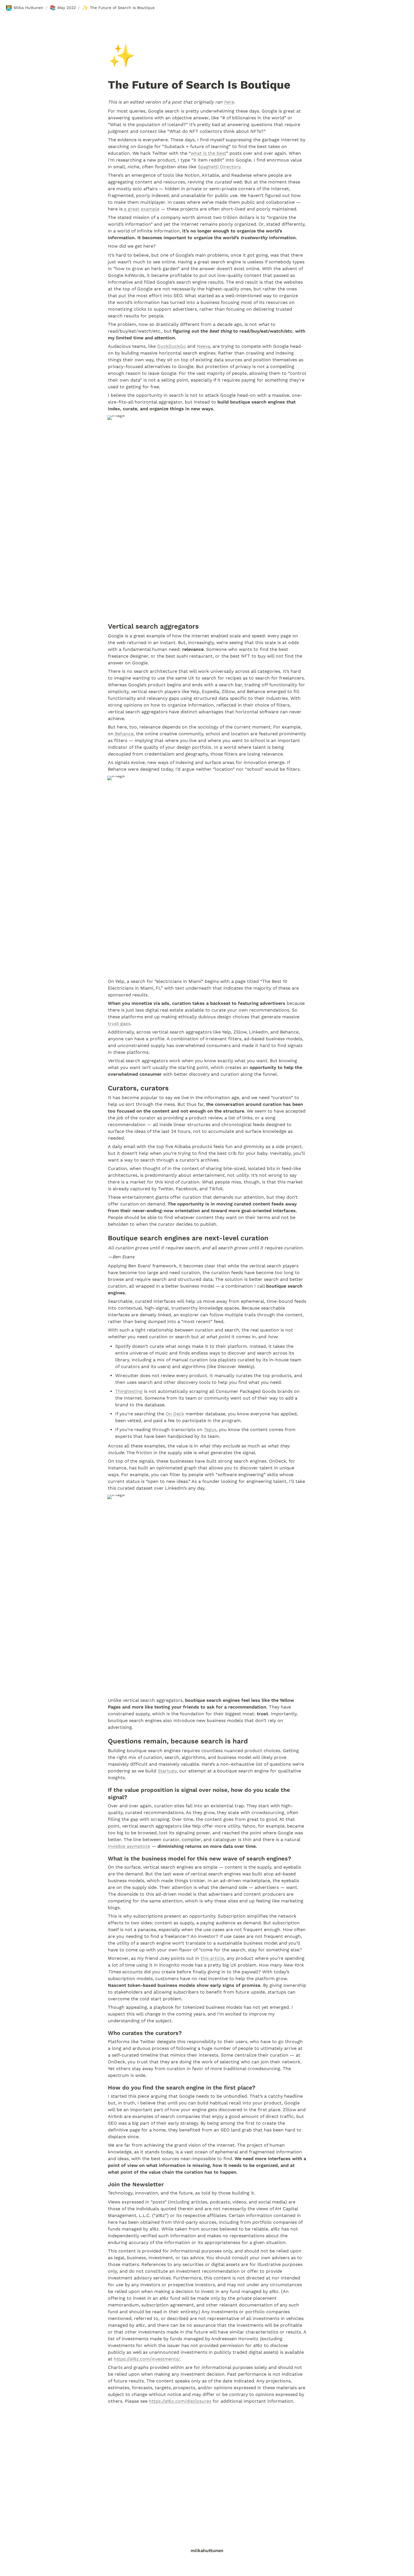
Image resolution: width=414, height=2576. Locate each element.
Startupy (167, 1771)
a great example (141, 209)
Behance (123, 734)
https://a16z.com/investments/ (147, 2359)
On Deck (175, 1414)
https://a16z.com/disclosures (180, 2401)
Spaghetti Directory (219, 167)
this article (212, 1958)
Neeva (203, 346)
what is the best (208, 153)
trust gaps (119, 1024)
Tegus (210, 1430)
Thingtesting (129, 1391)
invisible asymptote (129, 1846)
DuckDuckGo (172, 346)
